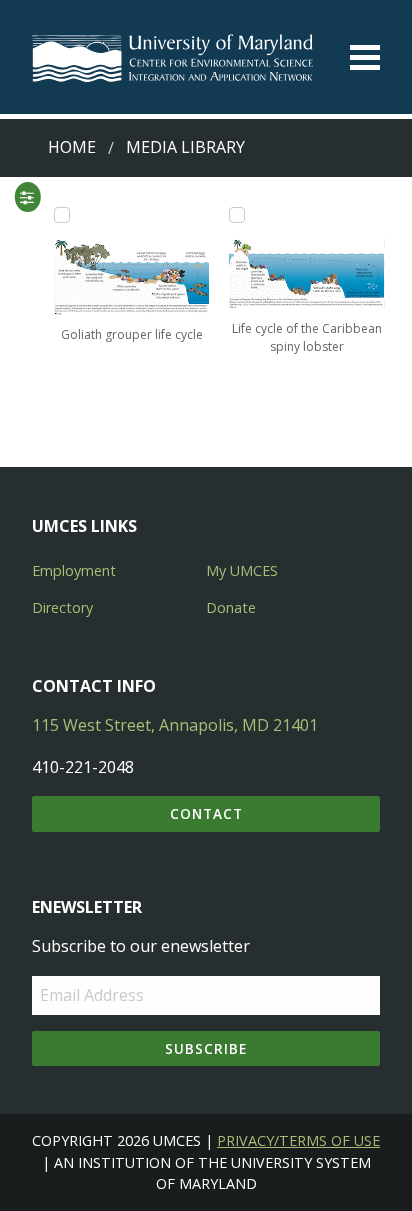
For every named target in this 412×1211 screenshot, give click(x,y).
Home (72, 147)
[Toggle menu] (365, 57)
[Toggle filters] (27, 197)
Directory (62, 607)
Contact (206, 813)
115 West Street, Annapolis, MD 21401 (175, 725)
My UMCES (242, 570)
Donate (231, 607)
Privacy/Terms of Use (298, 1140)
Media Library (185, 147)
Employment (74, 570)
